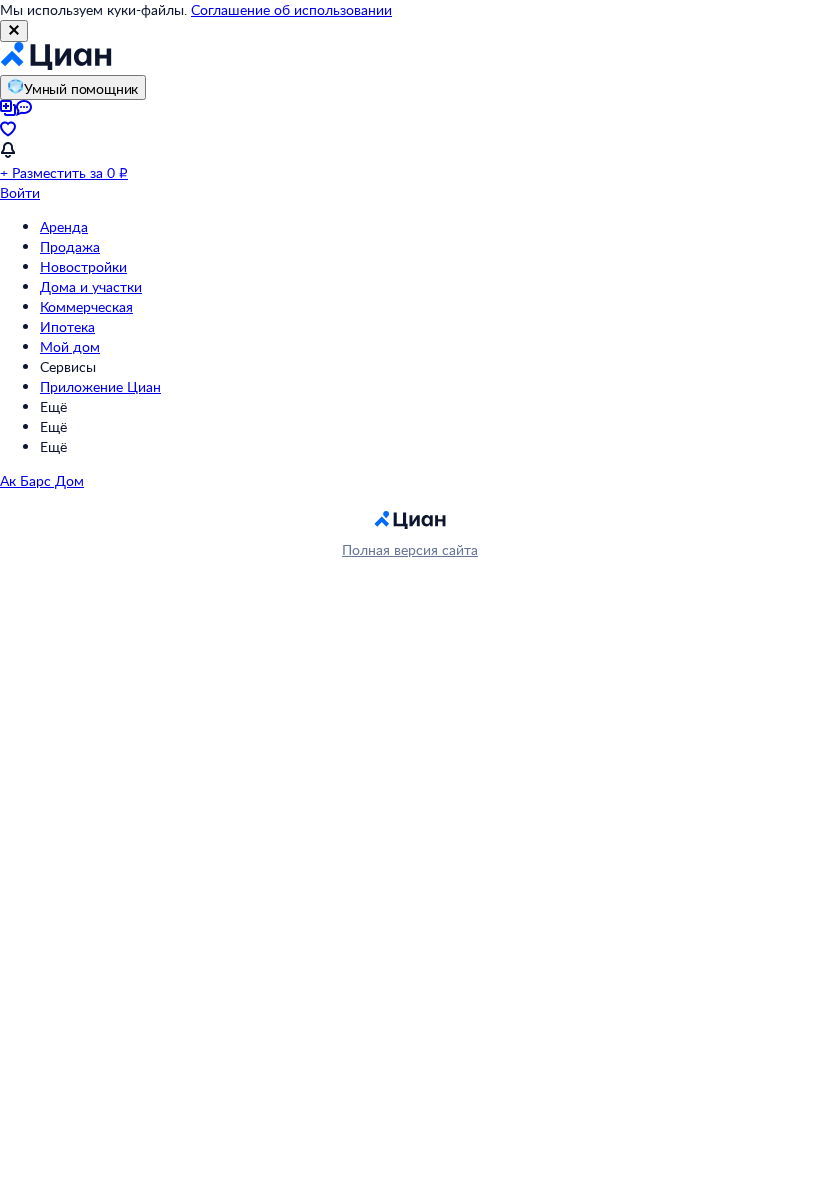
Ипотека (67, 326)
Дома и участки (91, 286)
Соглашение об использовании (291, 9)
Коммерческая (86, 306)
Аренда (64, 226)
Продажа (70, 246)
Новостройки (83, 266)
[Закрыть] (14, 31)
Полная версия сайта (410, 549)
